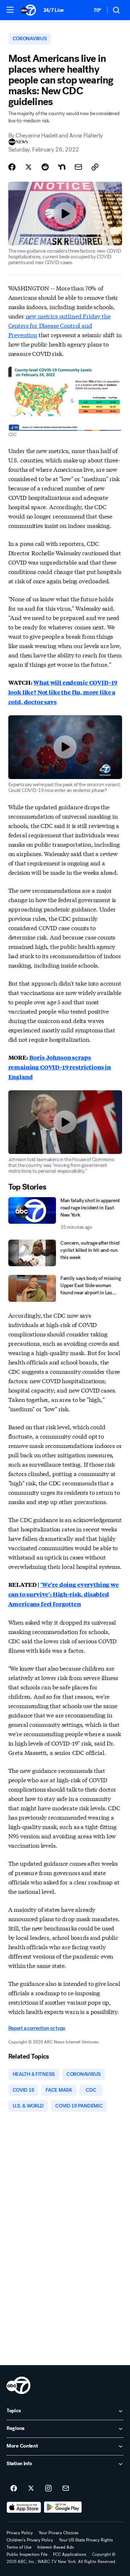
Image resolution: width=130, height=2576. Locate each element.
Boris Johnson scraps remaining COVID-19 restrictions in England (60, 1067)
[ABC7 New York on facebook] (14, 2489)
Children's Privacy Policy (30, 2540)
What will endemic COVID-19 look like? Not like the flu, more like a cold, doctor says (63, 692)
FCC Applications (70, 2554)
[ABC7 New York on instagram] (48, 2489)
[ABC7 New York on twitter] (31, 2489)
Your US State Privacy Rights (86, 2540)
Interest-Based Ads (56, 2547)
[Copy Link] (95, 167)
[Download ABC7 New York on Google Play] (63, 2507)
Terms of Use (19, 2547)
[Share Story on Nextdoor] (62, 167)
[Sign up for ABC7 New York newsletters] (66, 2489)
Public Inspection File (27, 2554)
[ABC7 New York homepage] (28, 10)
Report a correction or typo (37, 2028)
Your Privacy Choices (59, 2533)
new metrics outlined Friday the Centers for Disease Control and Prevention (59, 325)
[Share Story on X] (29, 167)
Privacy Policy (20, 2533)
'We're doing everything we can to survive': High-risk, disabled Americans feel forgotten (64, 1594)
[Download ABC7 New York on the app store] (24, 2507)
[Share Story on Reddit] (45, 167)
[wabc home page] (18, 2385)
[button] (10, 10)
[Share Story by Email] (78, 167)
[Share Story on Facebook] (12, 167)
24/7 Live (54, 10)
